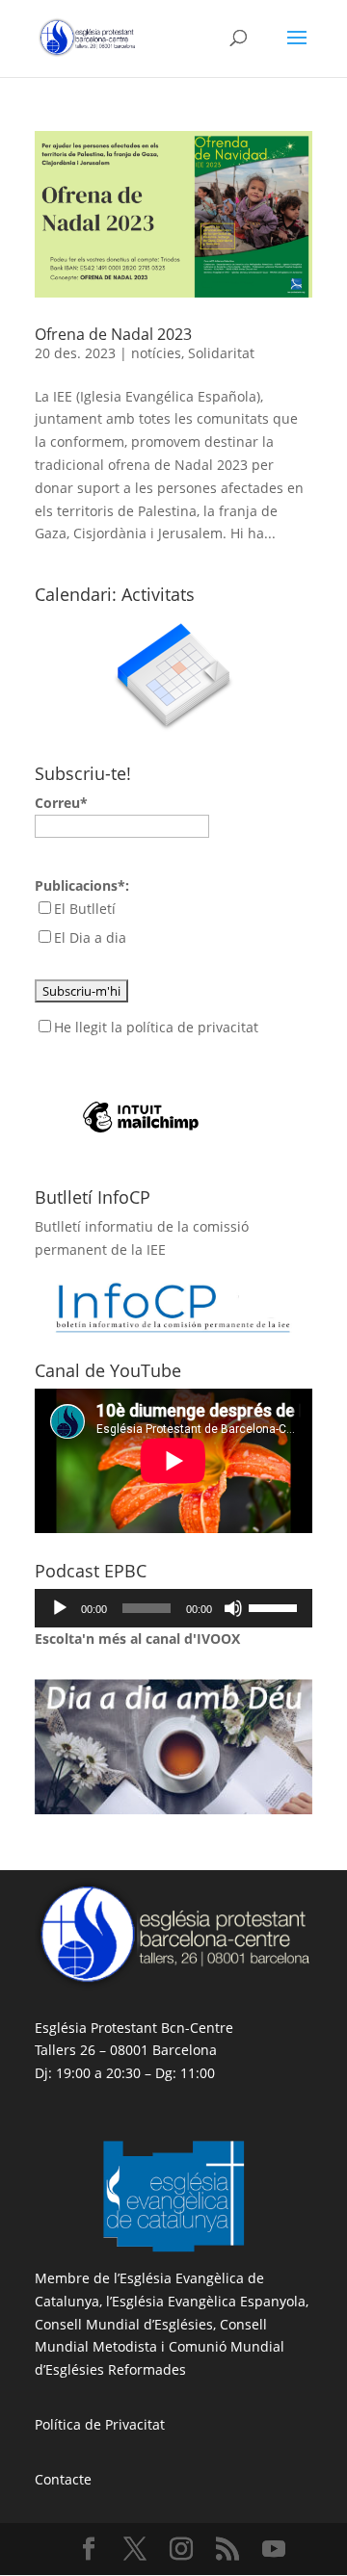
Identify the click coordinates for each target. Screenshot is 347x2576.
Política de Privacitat (100, 2424)
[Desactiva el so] (233, 1608)
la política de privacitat (185, 1027)
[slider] (276, 1606)
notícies (156, 353)
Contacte (63, 2479)
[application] (173, 1608)
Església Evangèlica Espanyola (209, 2301)
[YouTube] (274, 2550)
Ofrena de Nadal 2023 (113, 334)
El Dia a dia (90, 937)
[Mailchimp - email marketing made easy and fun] (141, 1087)
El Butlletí (85, 909)
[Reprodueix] (60, 1608)
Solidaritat (221, 353)
